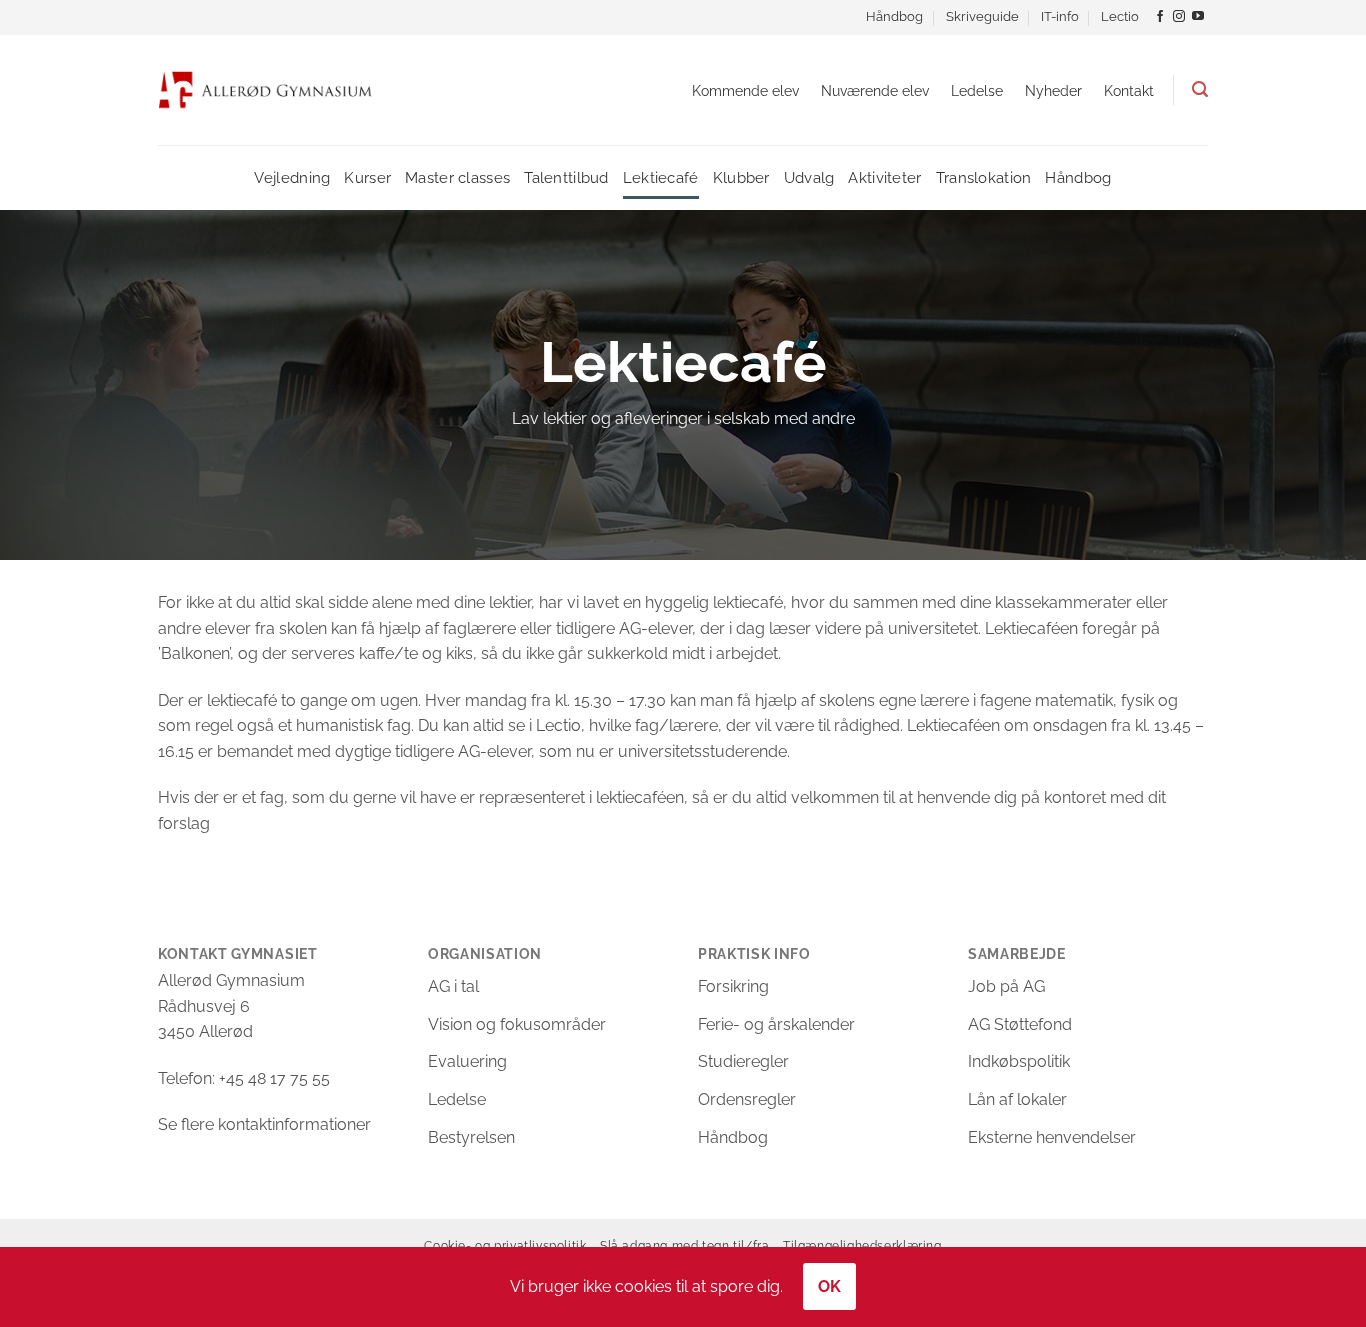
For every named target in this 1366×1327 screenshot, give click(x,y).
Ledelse (977, 90)
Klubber (741, 177)
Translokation (984, 177)
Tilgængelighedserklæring (862, 1245)
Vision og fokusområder (517, 1024)
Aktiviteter (884, 177)
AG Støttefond (1020, 1024)
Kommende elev (745, 90)
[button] (1200, 89)
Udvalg (809, 177)
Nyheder (1053, 90)
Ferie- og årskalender (776, 1024)
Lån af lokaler (1017, 1099)
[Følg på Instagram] (1179, 17)
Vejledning (292, 177)
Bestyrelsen (471, 1137)
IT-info (1060, 16)
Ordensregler (747, 1099)
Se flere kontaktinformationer (264, 1124)
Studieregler (743, 1061)
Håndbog (894, 16)
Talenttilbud (566, 177)
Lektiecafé (661, 177)
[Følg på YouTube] (1198, 17)
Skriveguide (982, 16)
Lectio (1120, 16)
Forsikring (733, 986)
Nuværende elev (875, 90)
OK (830, 1286)
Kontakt (1129, 90)
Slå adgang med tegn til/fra (685, 1245)
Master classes (457, 177)
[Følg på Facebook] (1160, 17)
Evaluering (467, 1061)
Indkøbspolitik (1019, 1061)
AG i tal (453, 986)
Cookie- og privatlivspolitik (505, 1245)
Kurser (367, 177)
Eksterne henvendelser (1052, 1137)
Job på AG (1006, 986)
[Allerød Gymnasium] (265, 89)
